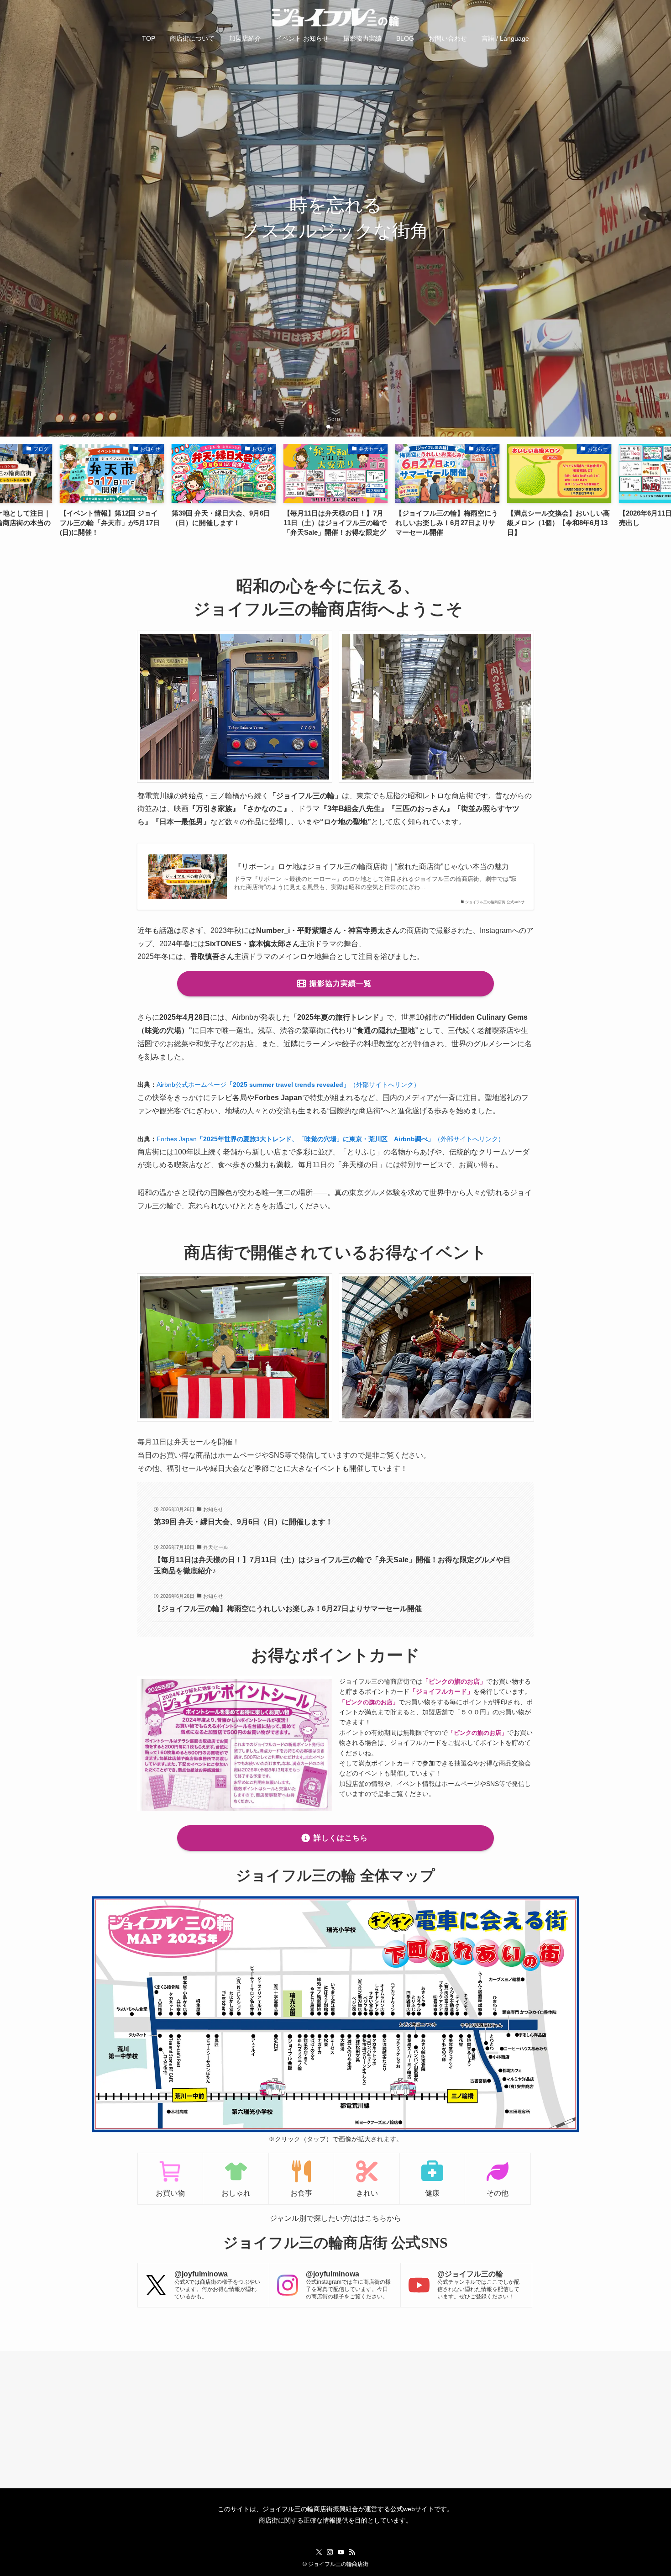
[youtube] (341, 2552)
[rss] (352, 2552)
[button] (321, 427)
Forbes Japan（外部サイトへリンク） (330, 1139)
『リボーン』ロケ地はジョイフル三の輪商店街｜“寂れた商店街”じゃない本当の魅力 (372, 867)
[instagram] (330, 2552)
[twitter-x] (319, 2552)
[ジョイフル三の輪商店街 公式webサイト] (335, 17)
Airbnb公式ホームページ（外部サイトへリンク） (288, 1085)
